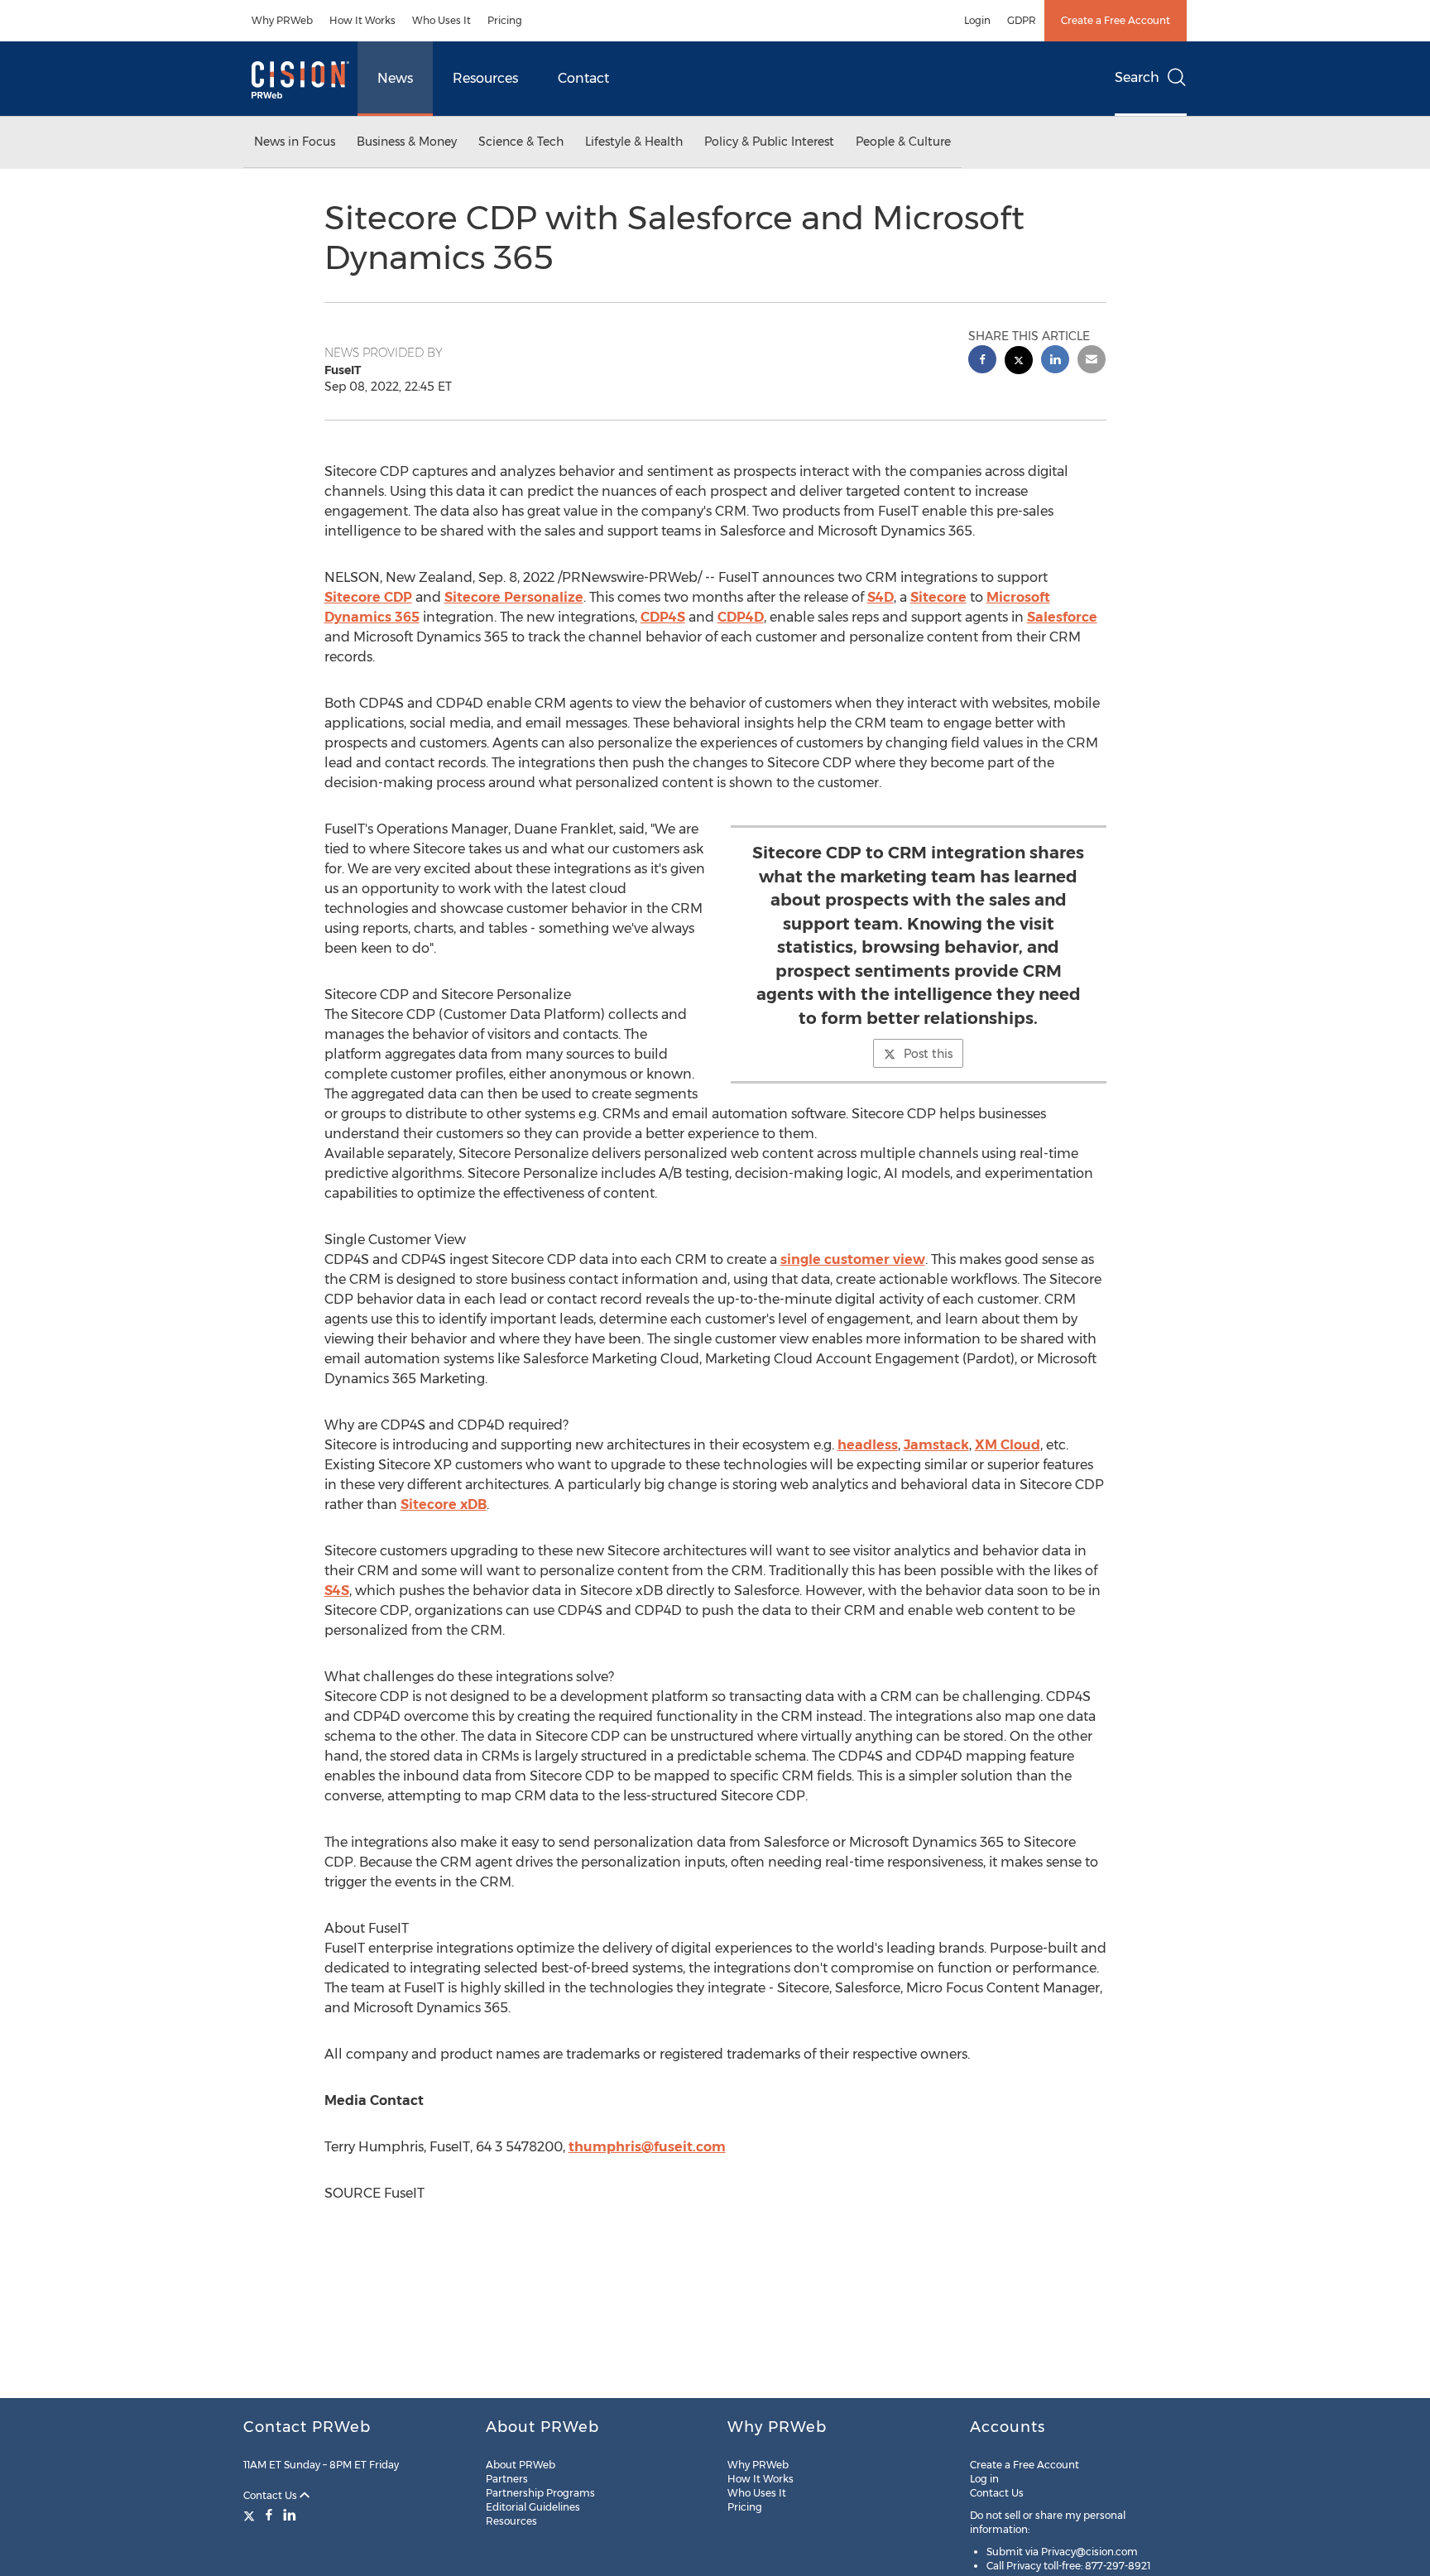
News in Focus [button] (295, 142)
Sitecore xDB (444, 1504)
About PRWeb (521, 2465)
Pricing (505, 20)
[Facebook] (269, 2515)
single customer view (853, 1259)
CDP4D (741, 617)
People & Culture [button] (903, 142)
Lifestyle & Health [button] (634, 142)
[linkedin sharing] (1055, 361)
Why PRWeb (282, 20)
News (395, 78)
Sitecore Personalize (514, 597)
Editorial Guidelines (533, 2507)
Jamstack (936, 1445)
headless (868, 1445)
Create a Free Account (1116, 20)
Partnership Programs (540, 2493)
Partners (507, 2479)
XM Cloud (1008, 1445)
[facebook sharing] (982, 361)
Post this (928, 1054)
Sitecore (938, 597)
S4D (881, 597)
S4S (337, 1591)
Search (1137, 77)
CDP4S (663, 617)
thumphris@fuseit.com (647, 2147)
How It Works (362, 20)
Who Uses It (441, 20)
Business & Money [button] (407, 142)
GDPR (1022, 20)
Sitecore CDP (368, 597)
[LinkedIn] (290, 2515)
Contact (583, 78)
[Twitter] (251, 2515)
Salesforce (1062, 617)
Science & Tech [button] (521, 142)
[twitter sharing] (1019, 362)
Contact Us (271, 2495)
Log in (984, 2479)
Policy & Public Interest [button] (769, 142)
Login (977, 20)
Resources (485, 78)
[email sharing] (1092, 361)
